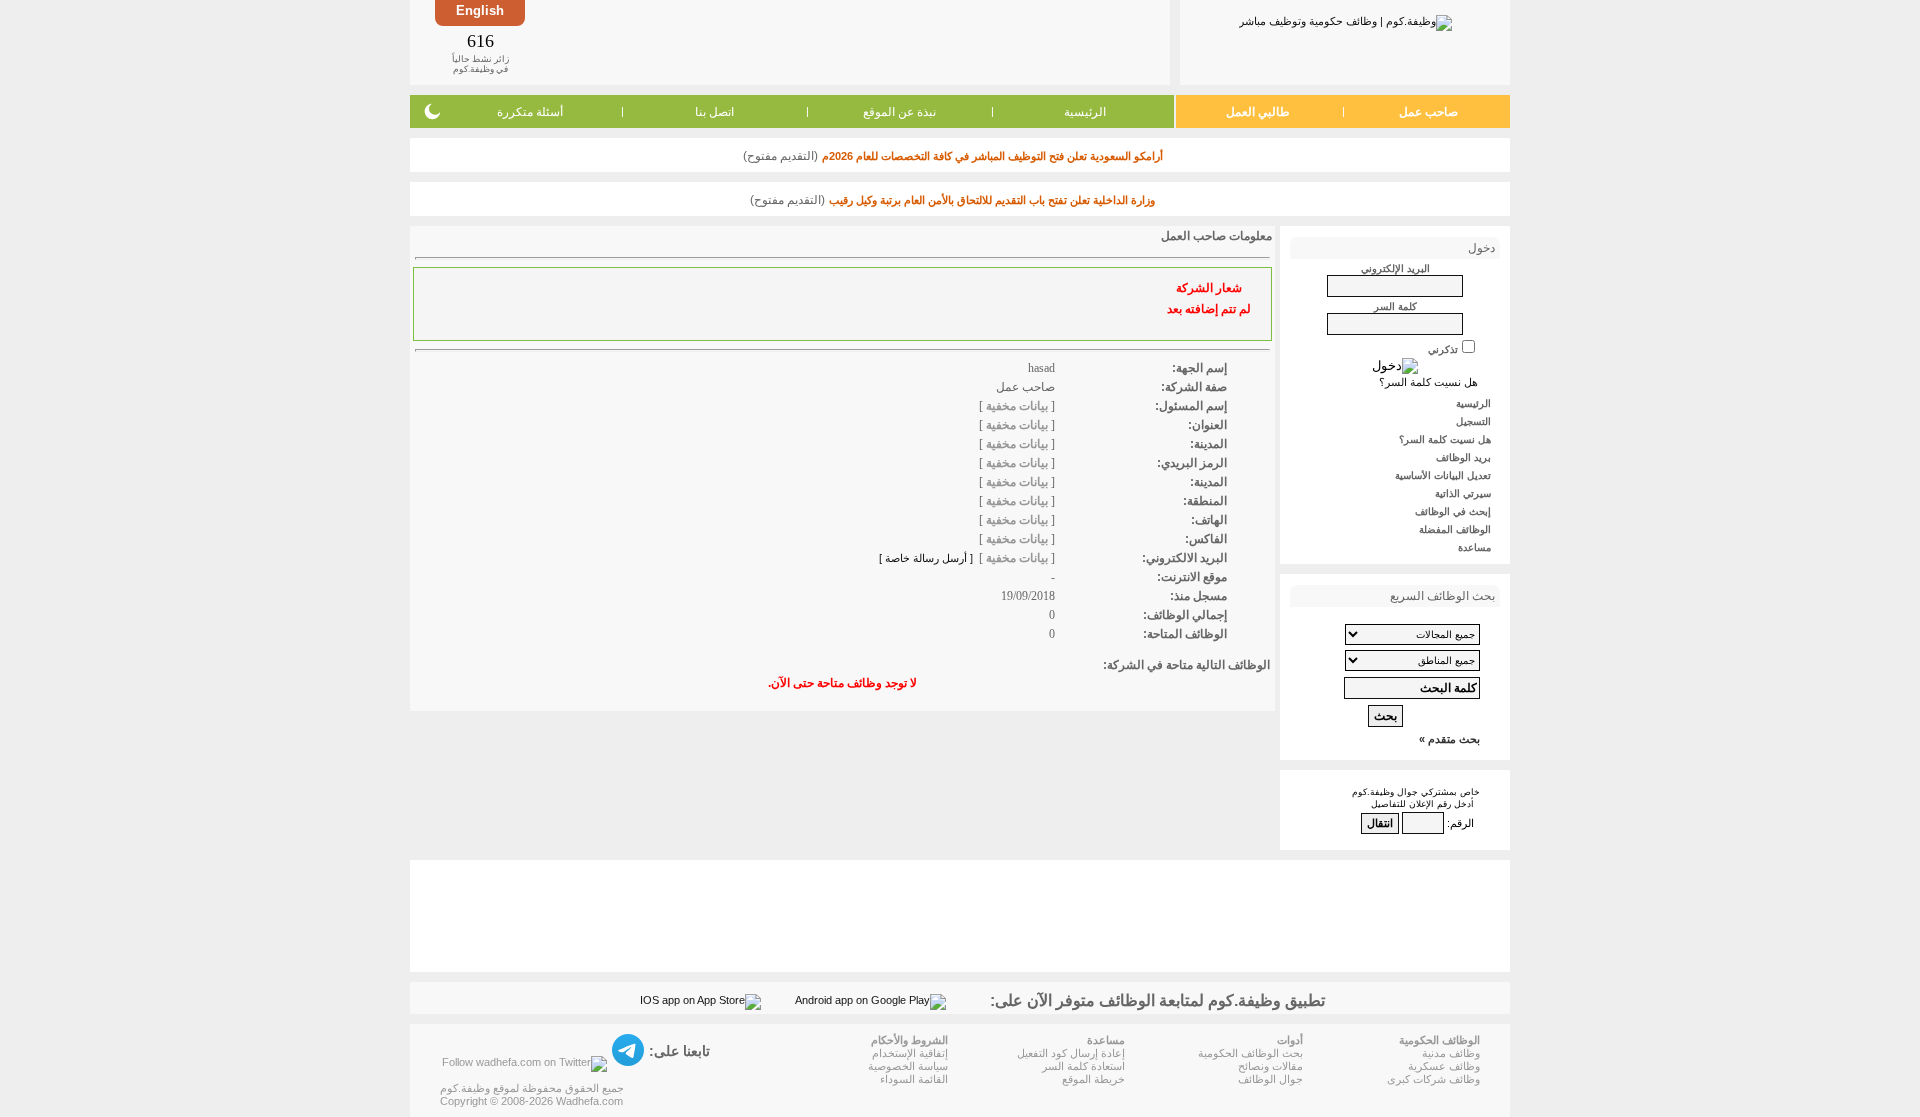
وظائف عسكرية (1444, 1066)
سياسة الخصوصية (908, 1066)
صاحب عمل (1428, 112)
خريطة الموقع (1093, 1079)
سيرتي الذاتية (1463, 493)
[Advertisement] (846, 42)
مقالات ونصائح (1270, 1066)
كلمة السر (1395, 306)
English (480, 10)
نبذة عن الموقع (899, 112)
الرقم (1462, 823)
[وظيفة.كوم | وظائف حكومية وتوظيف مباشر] (1345, 19)
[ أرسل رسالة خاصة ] (926, 558)
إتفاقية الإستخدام (910, 1053)
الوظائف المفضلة (1455, 529)
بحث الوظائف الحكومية (1250, 1053)
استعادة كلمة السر (1083, 1066)
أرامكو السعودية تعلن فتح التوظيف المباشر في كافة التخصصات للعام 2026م (992, 156)
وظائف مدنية (1451, 1053)
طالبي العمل (1258, 112)
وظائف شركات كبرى (1433, 1079)
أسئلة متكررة (530, 112)
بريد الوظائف (1463, 457)
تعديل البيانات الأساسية (1443, 475)
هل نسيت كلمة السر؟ (1428, 382)
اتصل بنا (714, 112)
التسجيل (1473, 421)
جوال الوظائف (1270, 1079)
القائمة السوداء (914, 1079)
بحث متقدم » (1449, 739)
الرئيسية (1085, 112)
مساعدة (1474, 547)
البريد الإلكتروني (1395, 268)
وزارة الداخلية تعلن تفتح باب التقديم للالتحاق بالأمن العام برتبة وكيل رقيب (992, 200)
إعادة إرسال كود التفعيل (1071, 1053)
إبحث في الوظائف (1453, 511)
